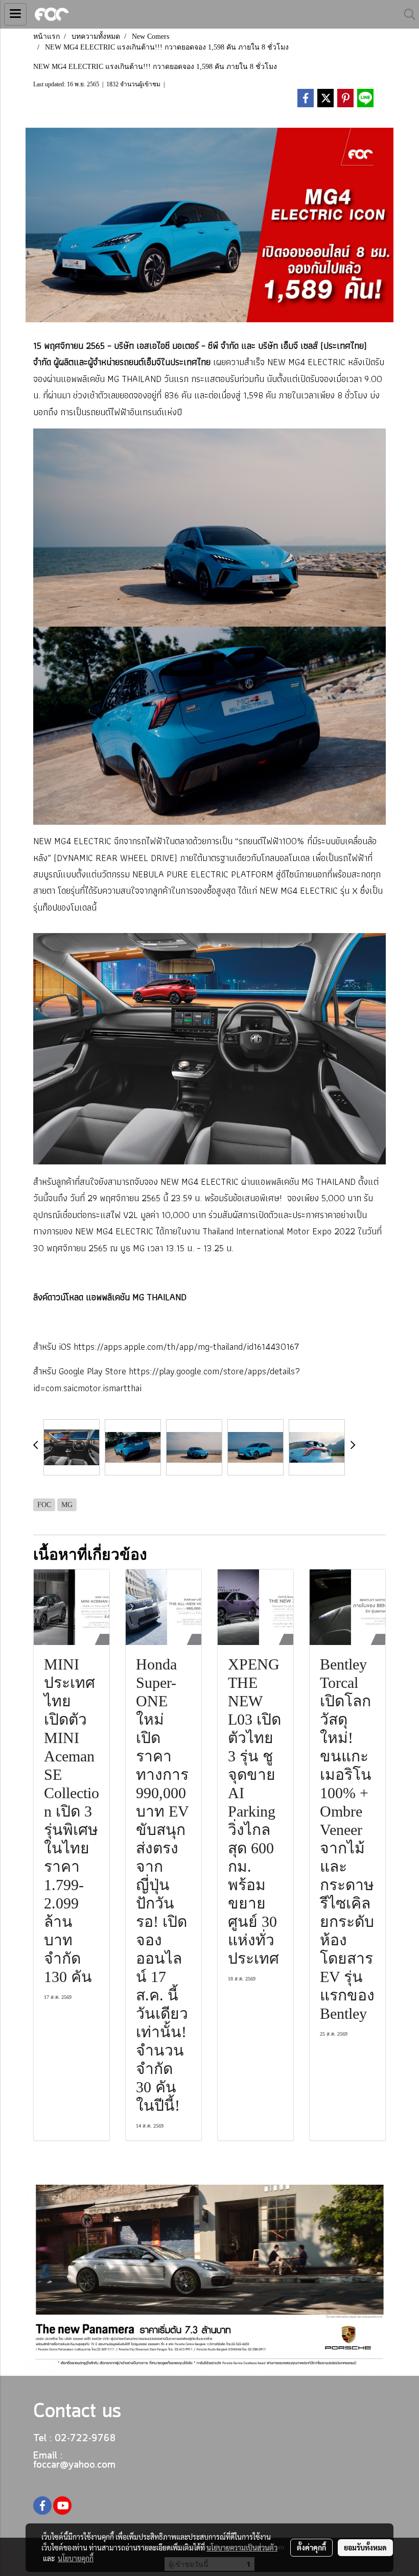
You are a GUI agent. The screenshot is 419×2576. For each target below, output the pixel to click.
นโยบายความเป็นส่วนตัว (242, 2547)
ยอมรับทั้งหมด (365, 2547)
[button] (406, 14)
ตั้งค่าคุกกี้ (311, 2547)
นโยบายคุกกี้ (76, 2558)
